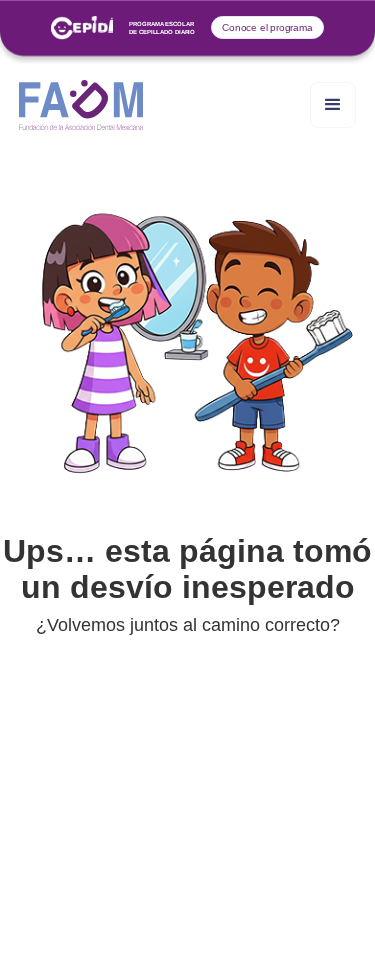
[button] (333, 105)
